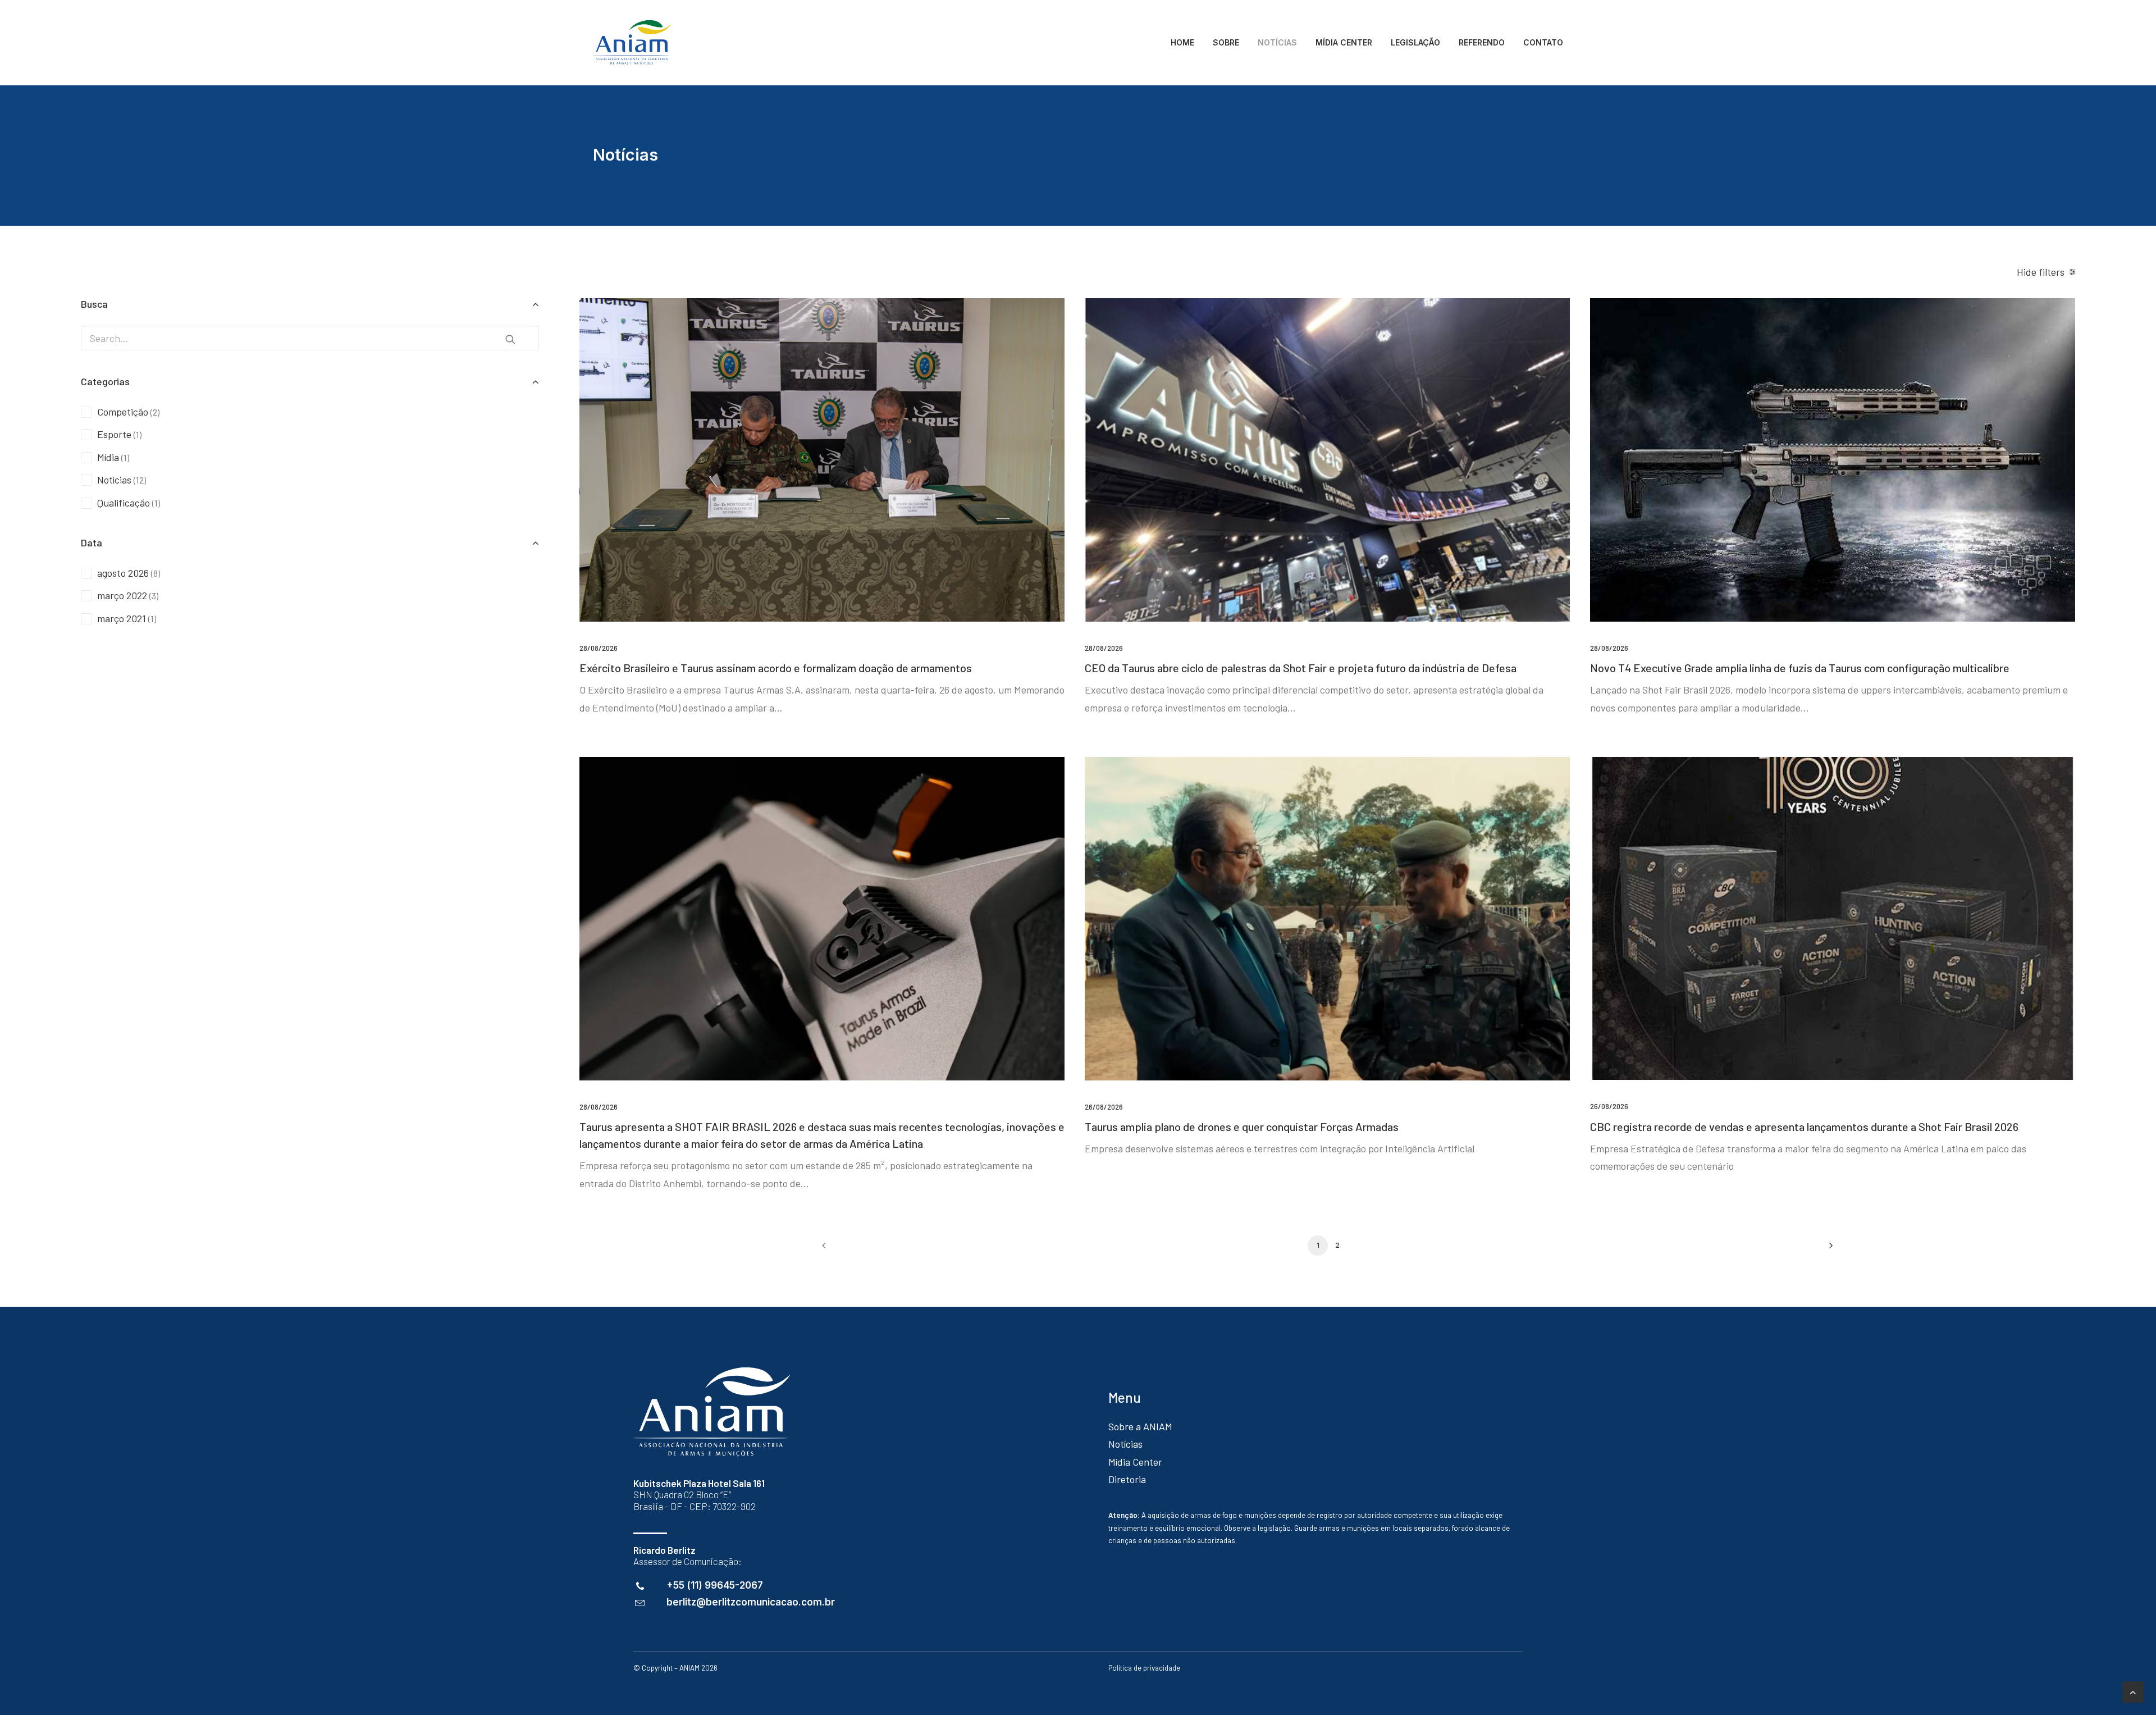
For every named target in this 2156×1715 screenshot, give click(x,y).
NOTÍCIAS (1277, 42)
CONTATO (1543, 42)
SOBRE (1226, 42)
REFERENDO (1482, 42)
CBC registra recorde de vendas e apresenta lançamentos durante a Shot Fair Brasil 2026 (1804, 1126)
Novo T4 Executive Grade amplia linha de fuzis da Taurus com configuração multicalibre (1800, 668)
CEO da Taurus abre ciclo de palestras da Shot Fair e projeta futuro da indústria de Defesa (1301, 668)
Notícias (1125, 1444)
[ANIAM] (632, 43)
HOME (1182, 42)
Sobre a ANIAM (1140, 1426)
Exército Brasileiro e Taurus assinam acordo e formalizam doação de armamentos (776, 668)
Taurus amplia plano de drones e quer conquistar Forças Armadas (1242, 1126)
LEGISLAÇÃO (1415, 42)
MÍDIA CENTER (1344, 42)
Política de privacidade (1144, 1668)
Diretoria (1127, 1479)
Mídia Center (1135, 1462)
